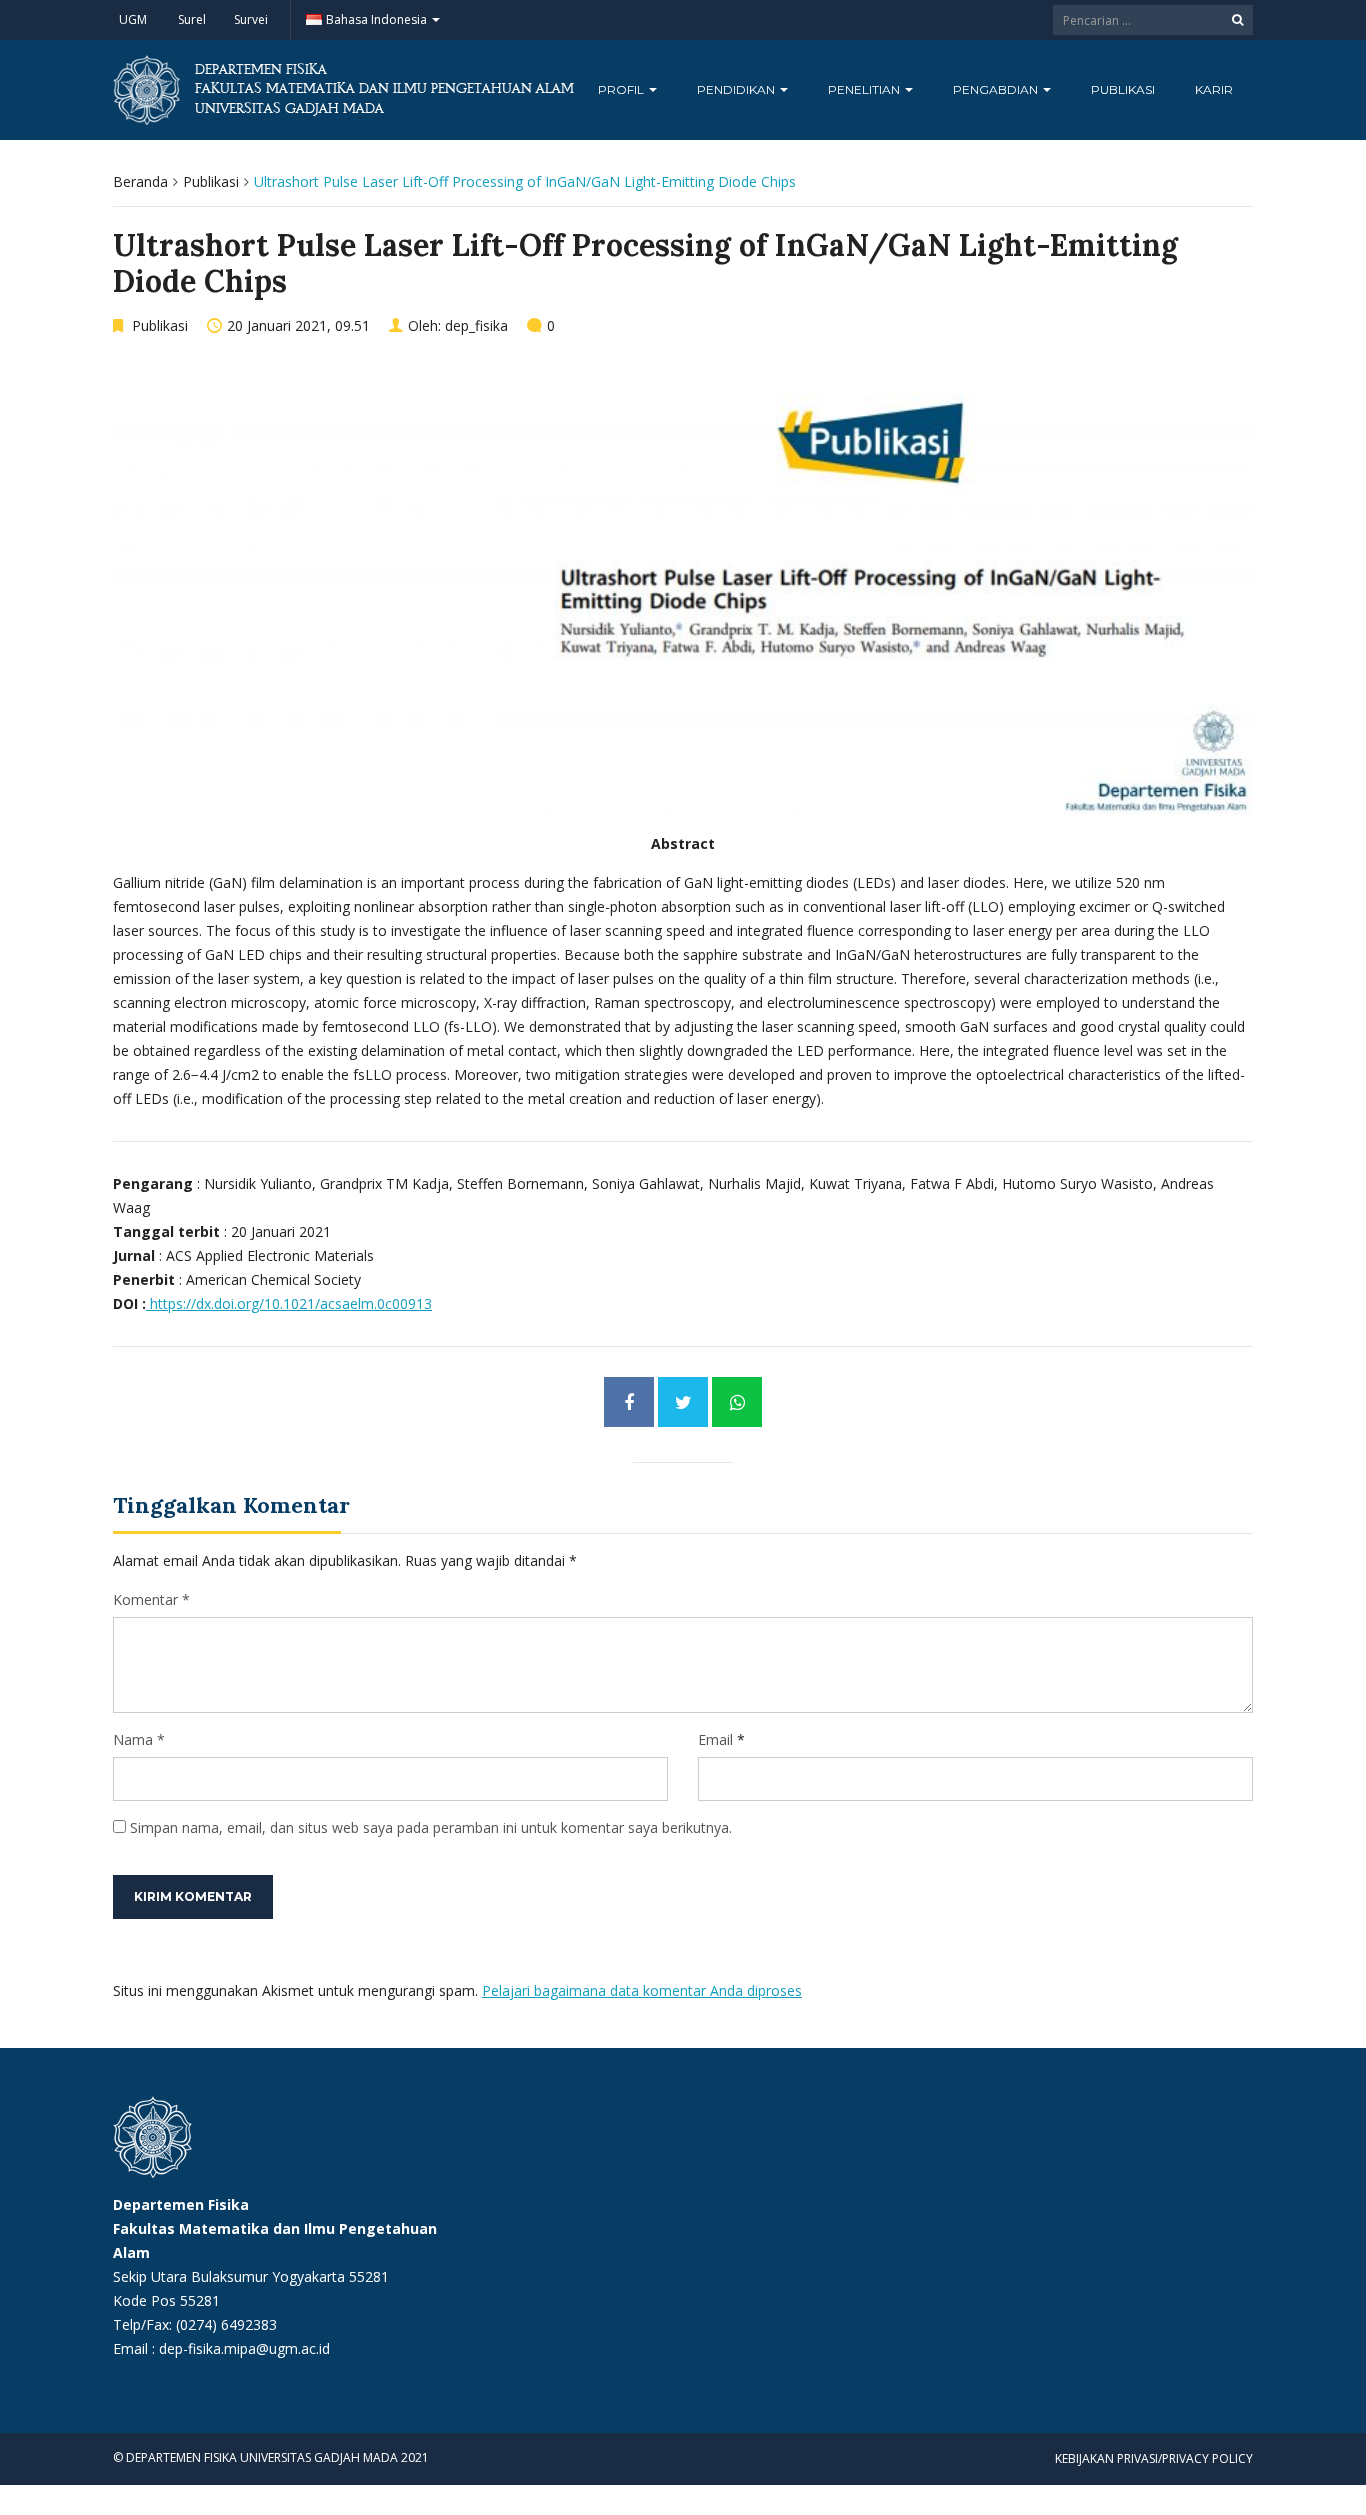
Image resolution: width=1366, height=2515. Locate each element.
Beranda (140, 181)
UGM (133, 19)
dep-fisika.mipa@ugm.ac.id (244, 2348)
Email (715, 1739)
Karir (1214, 89)
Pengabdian (997, 89)
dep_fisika (476, 325)
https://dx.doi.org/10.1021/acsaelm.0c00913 (289, 1303)
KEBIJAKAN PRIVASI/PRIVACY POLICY (1154, 2458)
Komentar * (151, 1599)
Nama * (139, 1739)
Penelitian (865, 89)
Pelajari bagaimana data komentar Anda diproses (642, 1990)
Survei (251, 19)
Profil (622, 89)
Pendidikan (737, 89)
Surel (192, 19)
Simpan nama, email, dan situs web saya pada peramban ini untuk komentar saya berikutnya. (431, 1827)
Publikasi (1123, 89)
